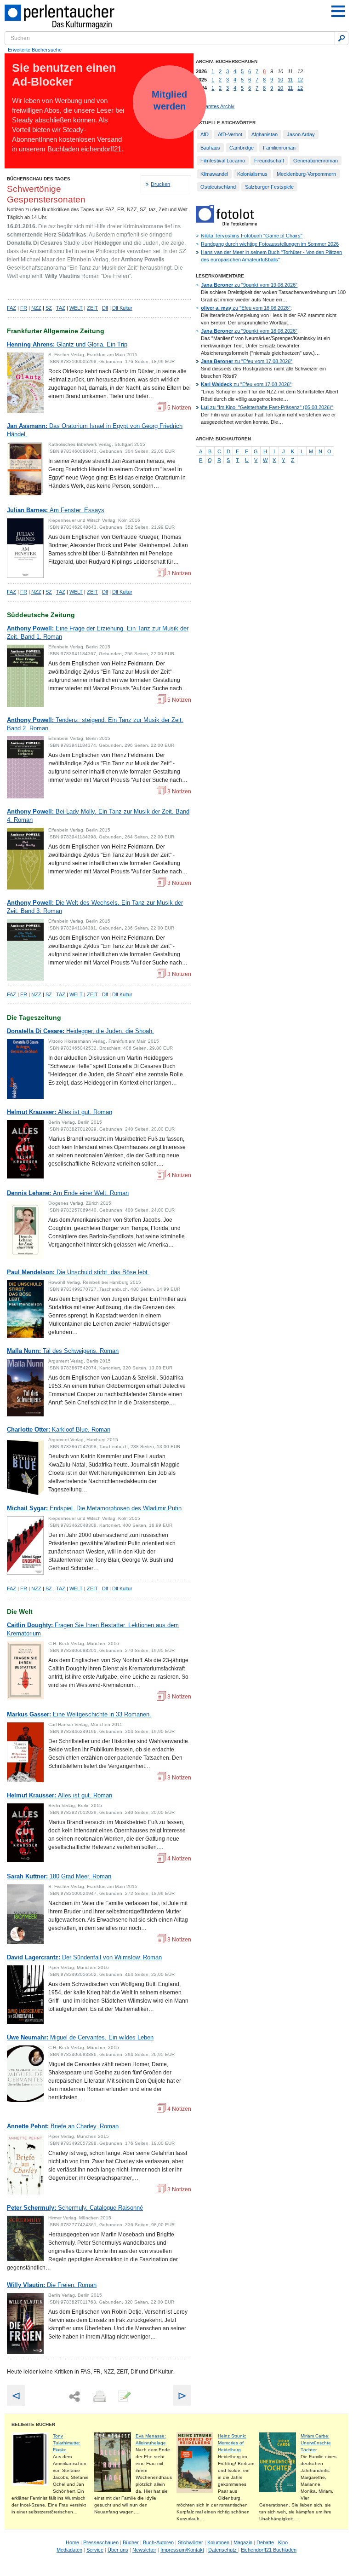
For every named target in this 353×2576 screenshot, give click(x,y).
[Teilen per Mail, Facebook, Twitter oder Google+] (74, 2397)
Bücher (131, 2542)
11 (290, 80)
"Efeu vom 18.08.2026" (246, 308)
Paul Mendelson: (78, 1272)
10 (280, 80)
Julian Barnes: (56, 510)
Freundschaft (269, 161)
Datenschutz (223, 2550)
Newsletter (144, 2550)
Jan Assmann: (95, 430)
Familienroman (279, 148)
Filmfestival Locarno (223, 161)
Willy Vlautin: (52, 2285)
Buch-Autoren (158, 2542)
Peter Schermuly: (75, 2208)
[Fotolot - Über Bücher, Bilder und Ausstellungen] (226, 224)
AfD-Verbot (230, 134)
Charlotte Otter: (59, 1430)
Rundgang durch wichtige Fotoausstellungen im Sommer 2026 (270, 244)
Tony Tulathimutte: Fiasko (67, 2443)
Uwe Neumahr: (80, 2037)
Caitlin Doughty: (93, 1629)
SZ (49, 308)
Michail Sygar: (94, 1508)
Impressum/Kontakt (182, 2550)
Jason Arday (301, 134)
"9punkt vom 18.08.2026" (249, 331)
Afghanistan (265, 134)
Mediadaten (69, 2550)
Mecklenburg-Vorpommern (306, 174)
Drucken (160, 184)
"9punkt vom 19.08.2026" (249, 285)
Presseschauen (101, 2542)
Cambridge (242, 148)
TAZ (61, 308)
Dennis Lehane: (68, 1193)
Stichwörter (191, 2542)
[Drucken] (99, 2397)
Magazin (243, 2542)
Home (72, 2542)
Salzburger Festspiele (269, 187)
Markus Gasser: (79, 1714)
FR (24, 308)
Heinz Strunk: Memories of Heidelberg (232, 2443)
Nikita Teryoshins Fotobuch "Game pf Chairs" (252, 236)
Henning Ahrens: (67, 344)
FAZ (11, 308)
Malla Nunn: (63, 1351)
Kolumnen (218, 2542)
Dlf (105, 308)
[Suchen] (342, 38)
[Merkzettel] (124, 2397)
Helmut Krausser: (60, 1112)
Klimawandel (214, 174)
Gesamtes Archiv (215, 106)
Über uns (118, 2550)
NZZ (36, 308)
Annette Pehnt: (63, 2126)
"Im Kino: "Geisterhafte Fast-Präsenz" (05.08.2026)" (267, 407)
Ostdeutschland (218, 187)
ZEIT (92, 308)
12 (300, 80)
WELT (76, 308)
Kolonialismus (252, 174)
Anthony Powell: (98, 632)
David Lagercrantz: (84, 1957)
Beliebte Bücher (33, 2424)
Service (95, 2550)
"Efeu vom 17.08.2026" (247, 361)
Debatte (265, 2542)
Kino (283, 2542)
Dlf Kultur (122, 308)
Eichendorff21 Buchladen (269, 2550)
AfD (205, 134)
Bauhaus (210, 148)
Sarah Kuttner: (59, 1876)
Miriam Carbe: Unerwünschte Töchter (316, 2443)
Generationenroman (316, 161)
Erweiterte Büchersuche (35, 50)
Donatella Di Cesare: (80, 1031)
